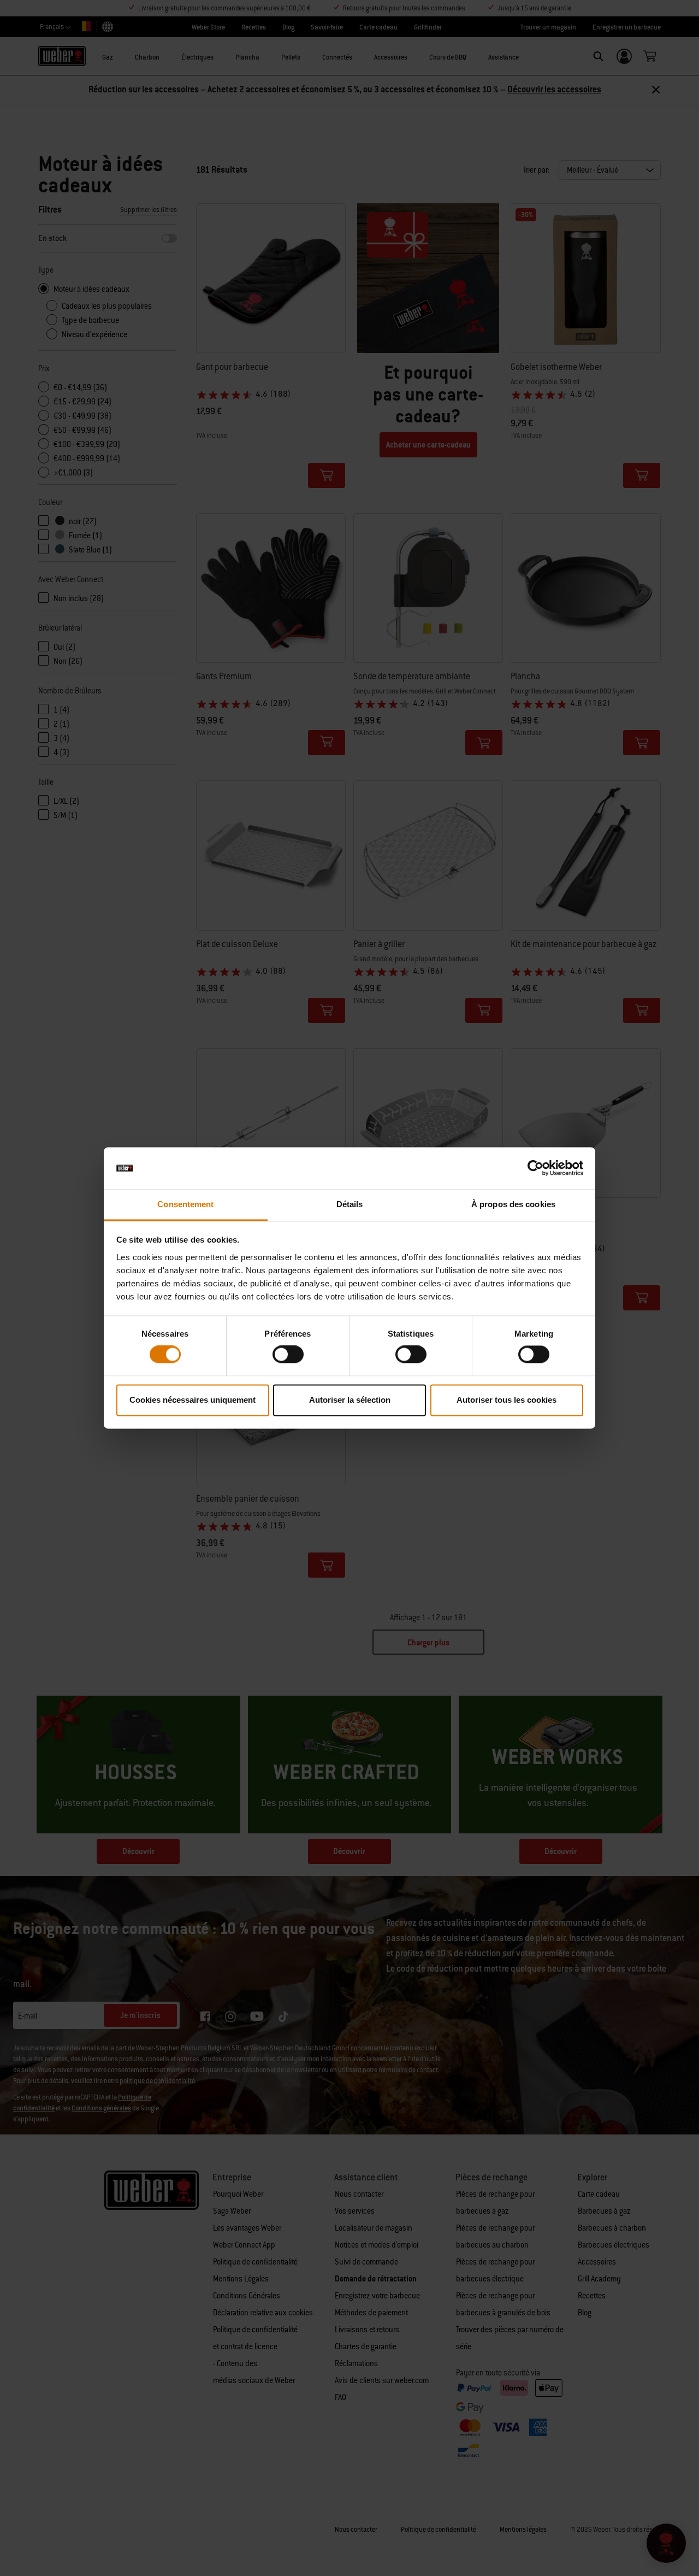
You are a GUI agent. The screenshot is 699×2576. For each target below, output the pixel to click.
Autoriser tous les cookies (507, 1400)
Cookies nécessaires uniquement (192, 1400)
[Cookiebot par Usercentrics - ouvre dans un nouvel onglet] (535, 1168)
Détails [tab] (350, 1204)
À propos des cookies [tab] (513, 1204)
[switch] (288, 1355)
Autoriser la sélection (350, 1400)
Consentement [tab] (185, 1204)
